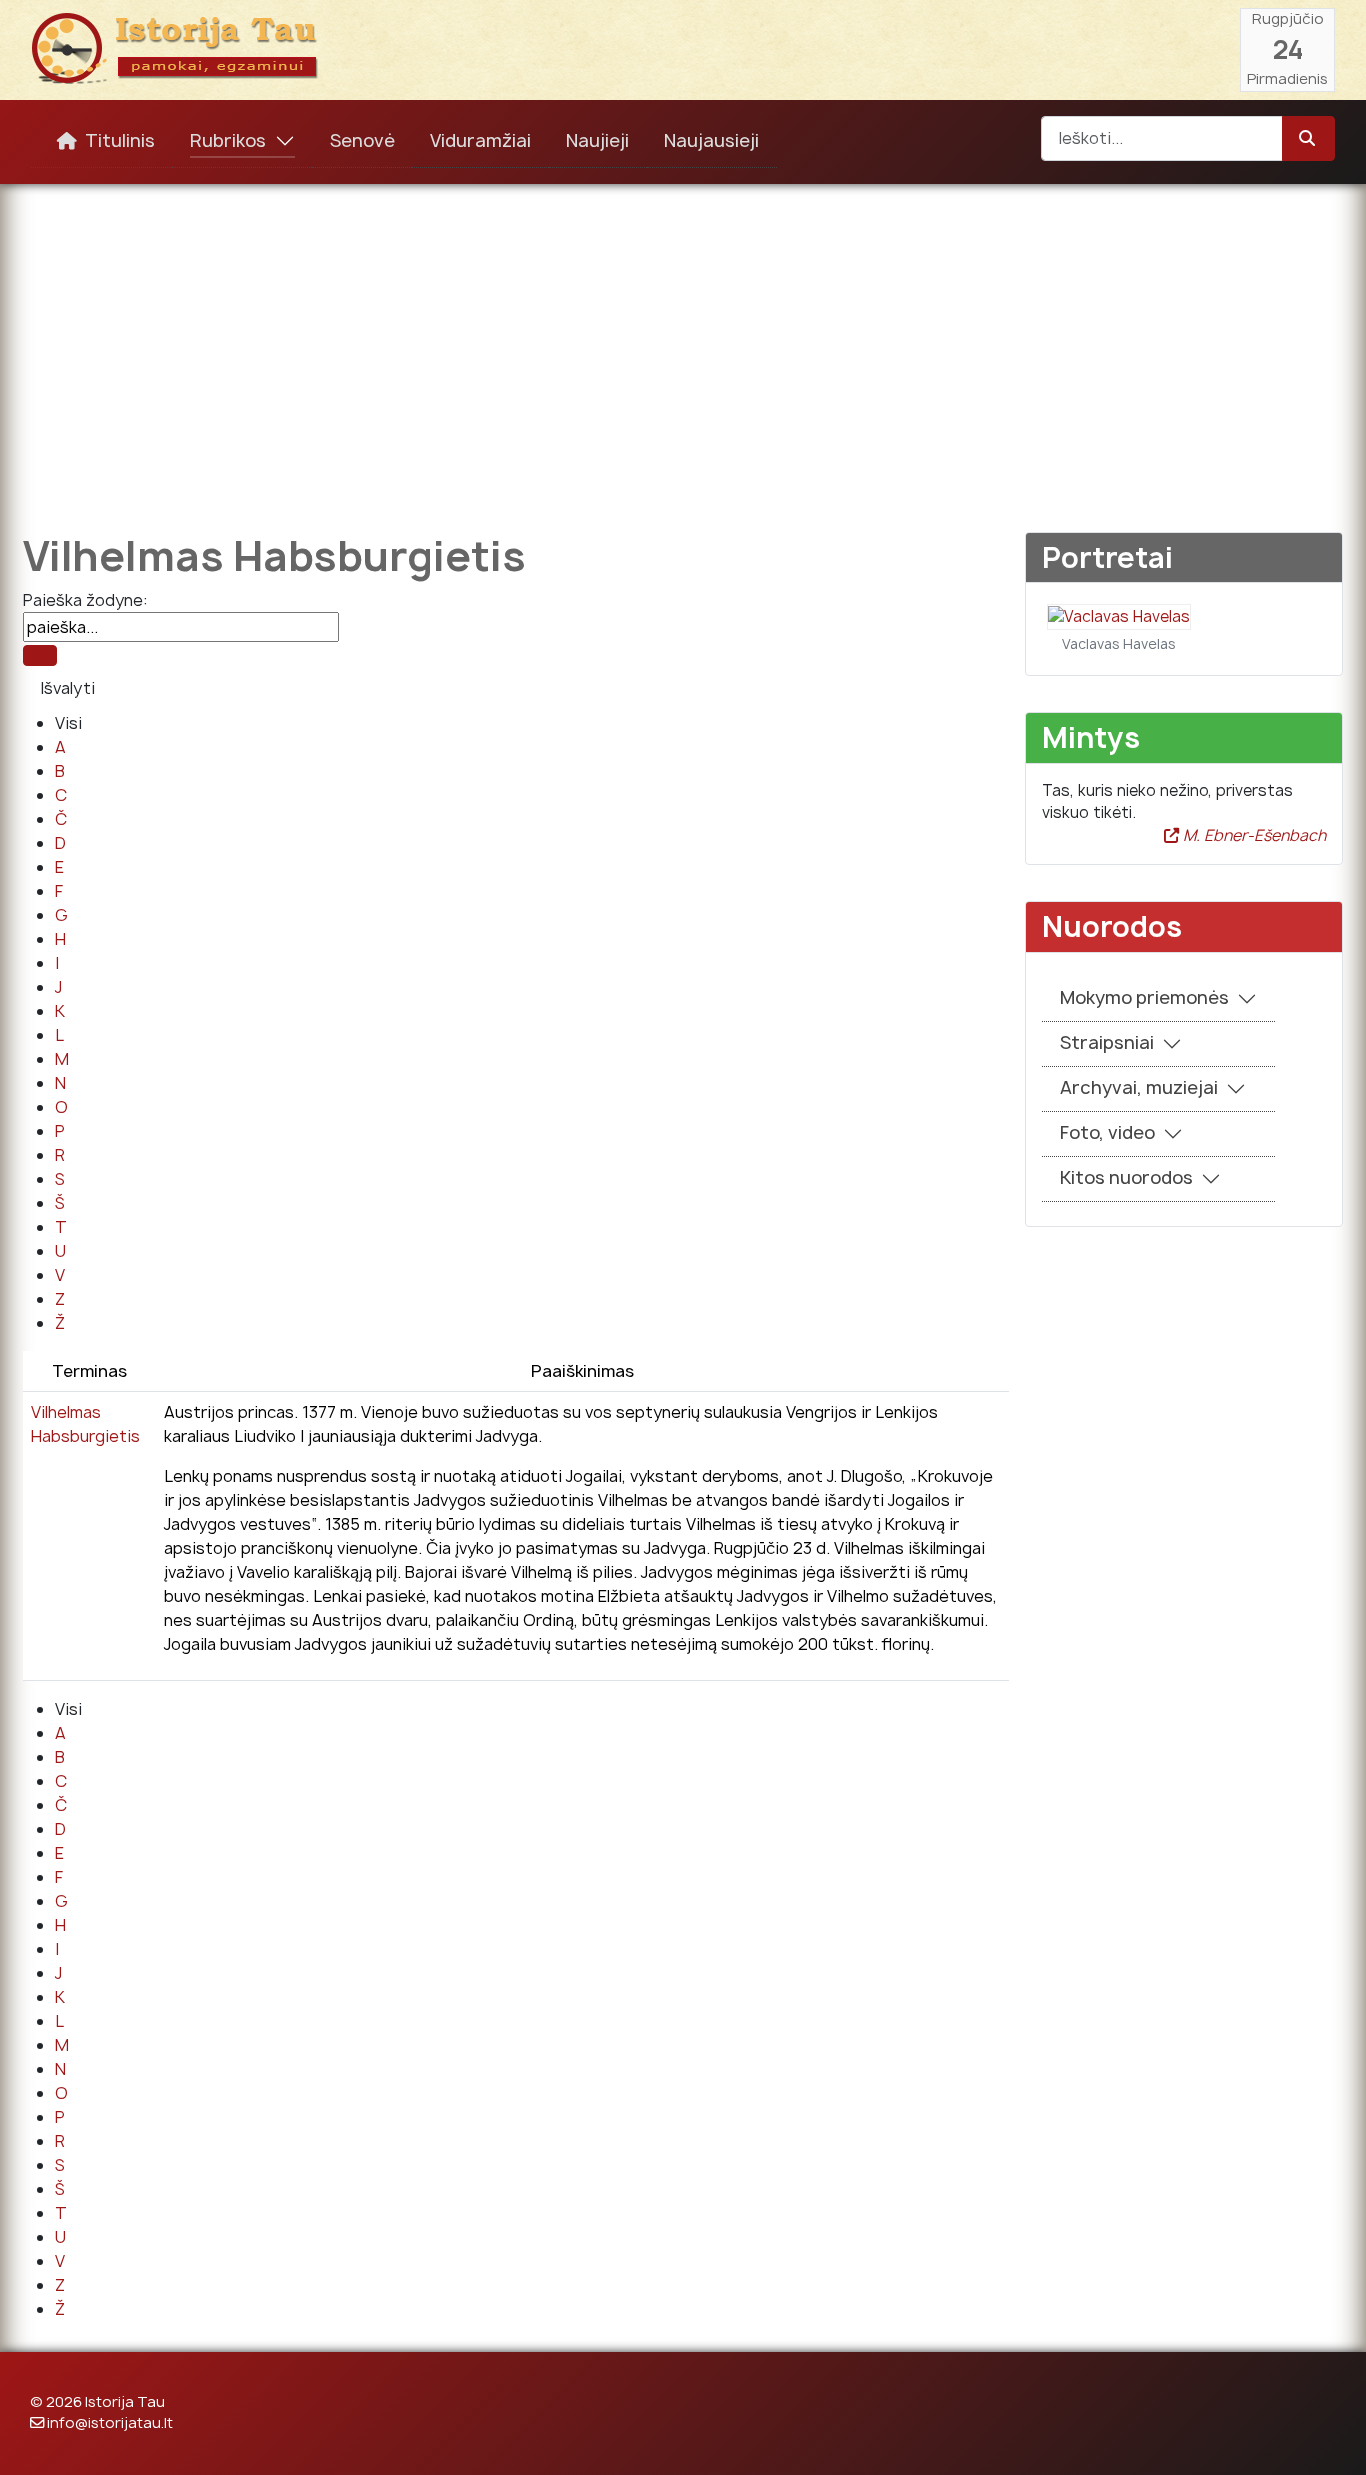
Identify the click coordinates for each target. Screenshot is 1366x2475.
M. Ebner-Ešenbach (1252, 835)
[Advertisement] (683, 344)
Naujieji (597, 140)
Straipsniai (1107, 1042)
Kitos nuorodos (1126, 1177)
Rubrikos (228, 140)
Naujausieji (711, 140)
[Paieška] (40, 655)
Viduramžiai (480, 140)
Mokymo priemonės (1144, 997)
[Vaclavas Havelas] (1119, 615)
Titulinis (120, 140)
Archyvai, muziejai (1139, 1087)
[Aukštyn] (1331, 2438)
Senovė (362, 140)
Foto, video (1107, 1132)
